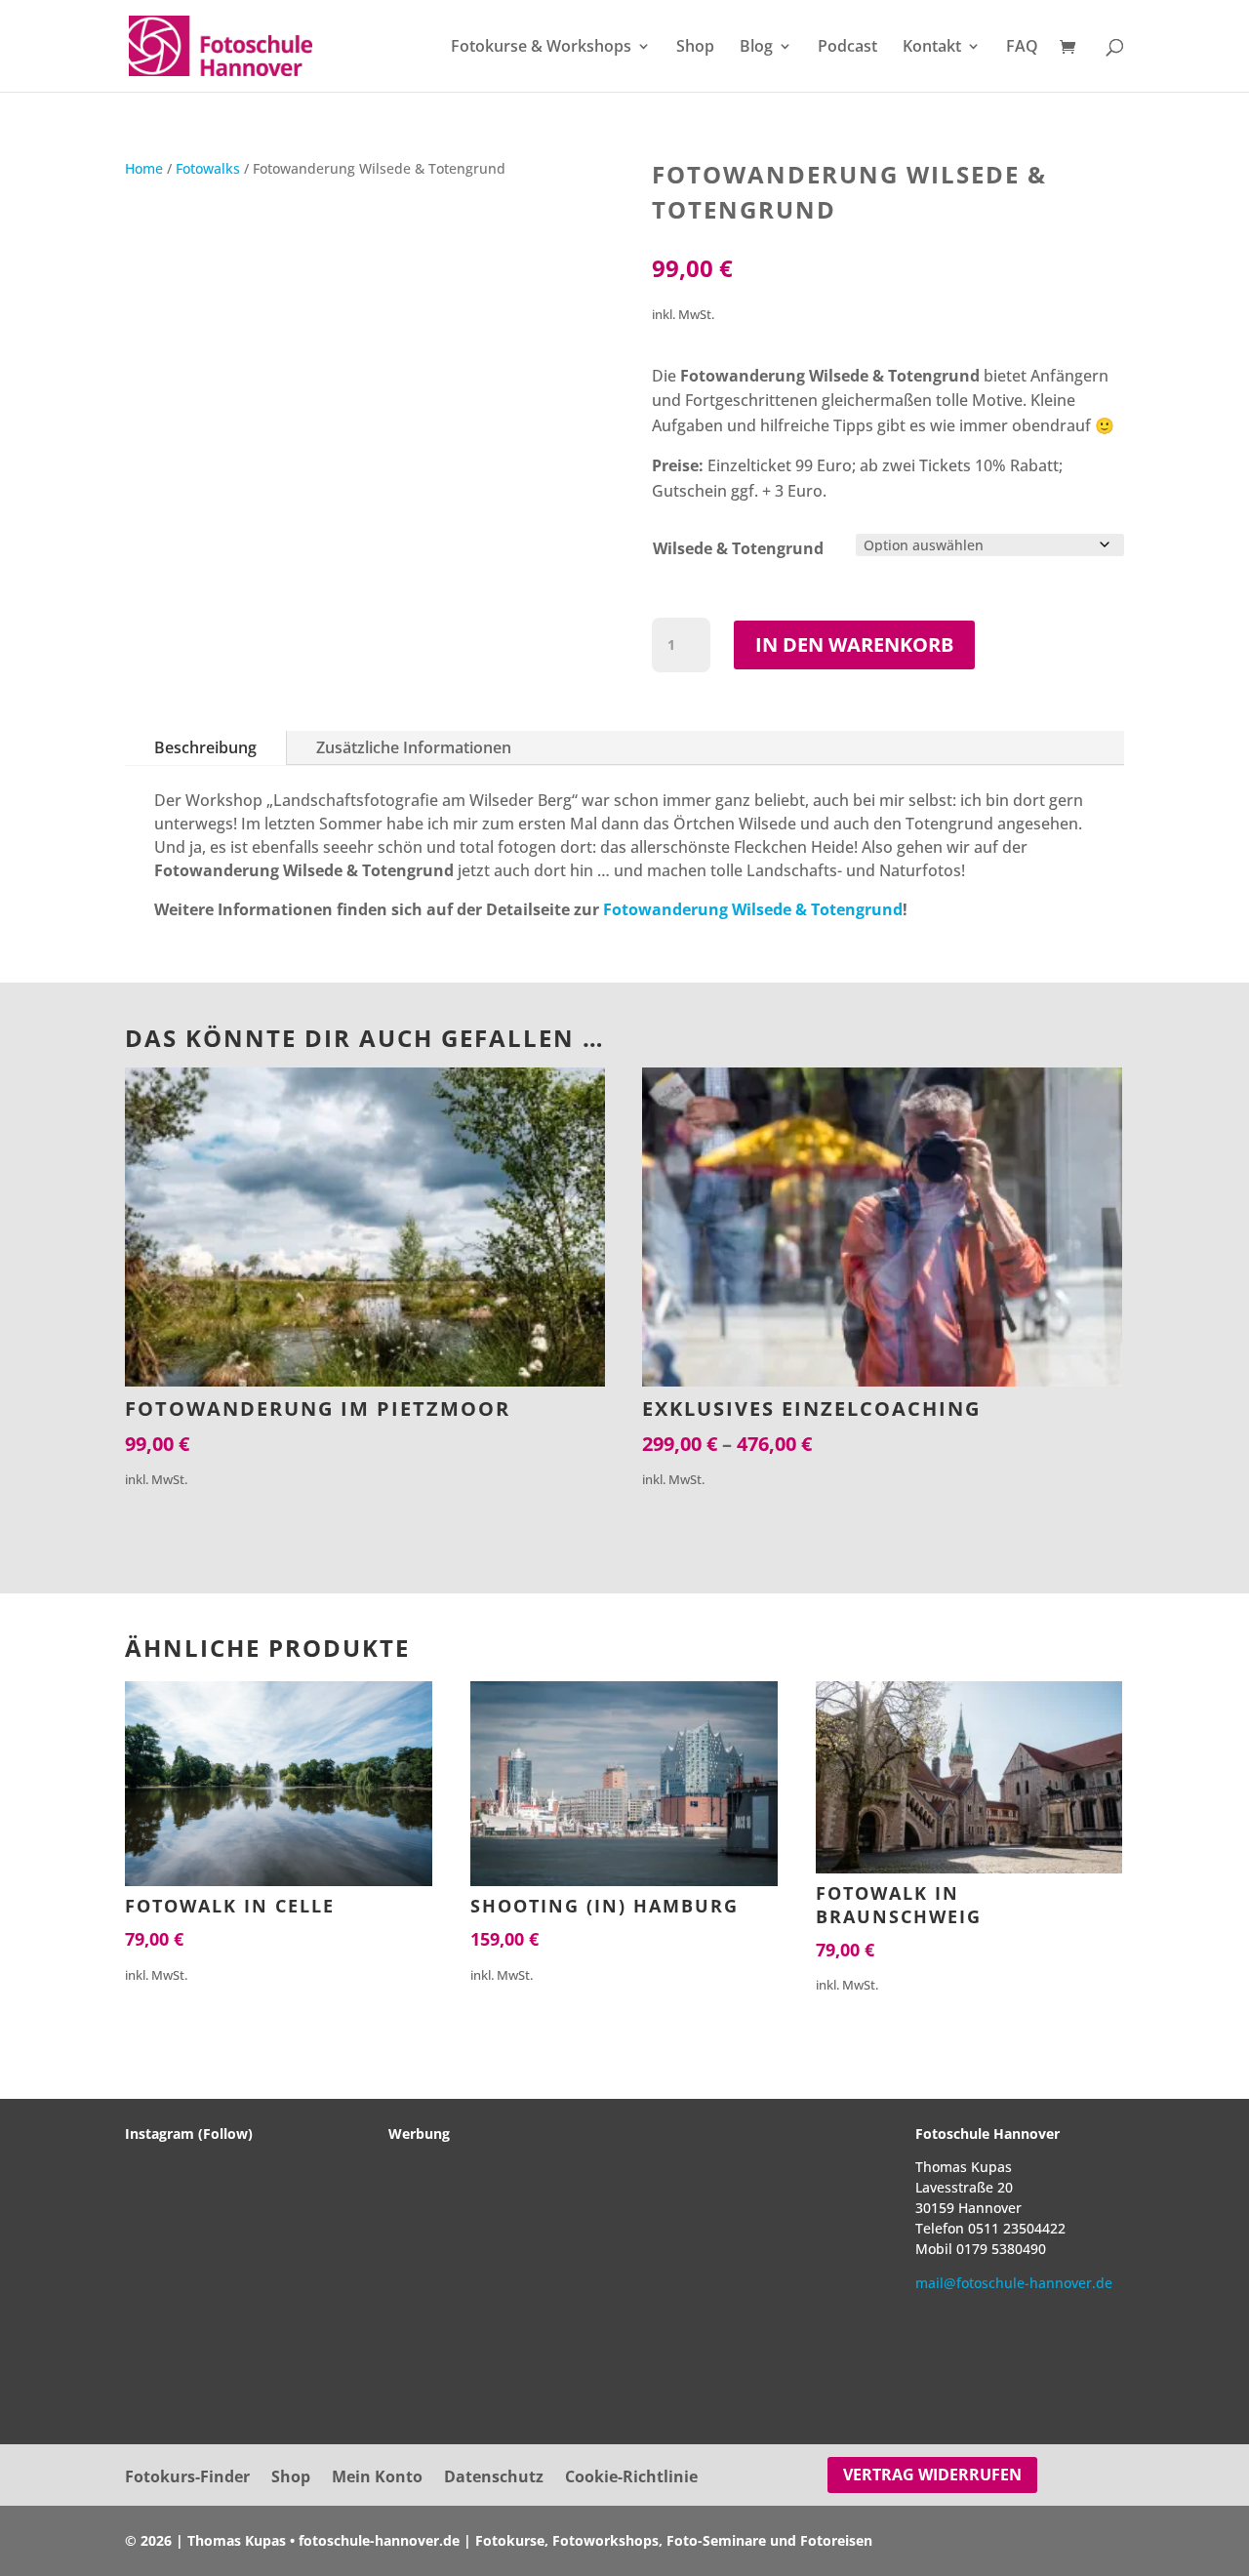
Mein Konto (377, 2478)
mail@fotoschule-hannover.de (1014, 2283)
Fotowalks (208, 168)
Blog (756, 48)
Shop (695, 48)
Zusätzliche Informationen (414, 747)
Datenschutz (494, 2478)
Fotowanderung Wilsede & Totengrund (753, 909)
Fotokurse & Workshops (541, 48)
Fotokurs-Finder (187, 2478)
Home (144, 168)
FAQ (1022, 48)
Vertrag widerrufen (932, 2475)
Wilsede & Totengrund (738, 548)
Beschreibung (205, 747)
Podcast (847, 48)
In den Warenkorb (854, 644)
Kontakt (932, 48)
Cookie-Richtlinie (631, 2478)
